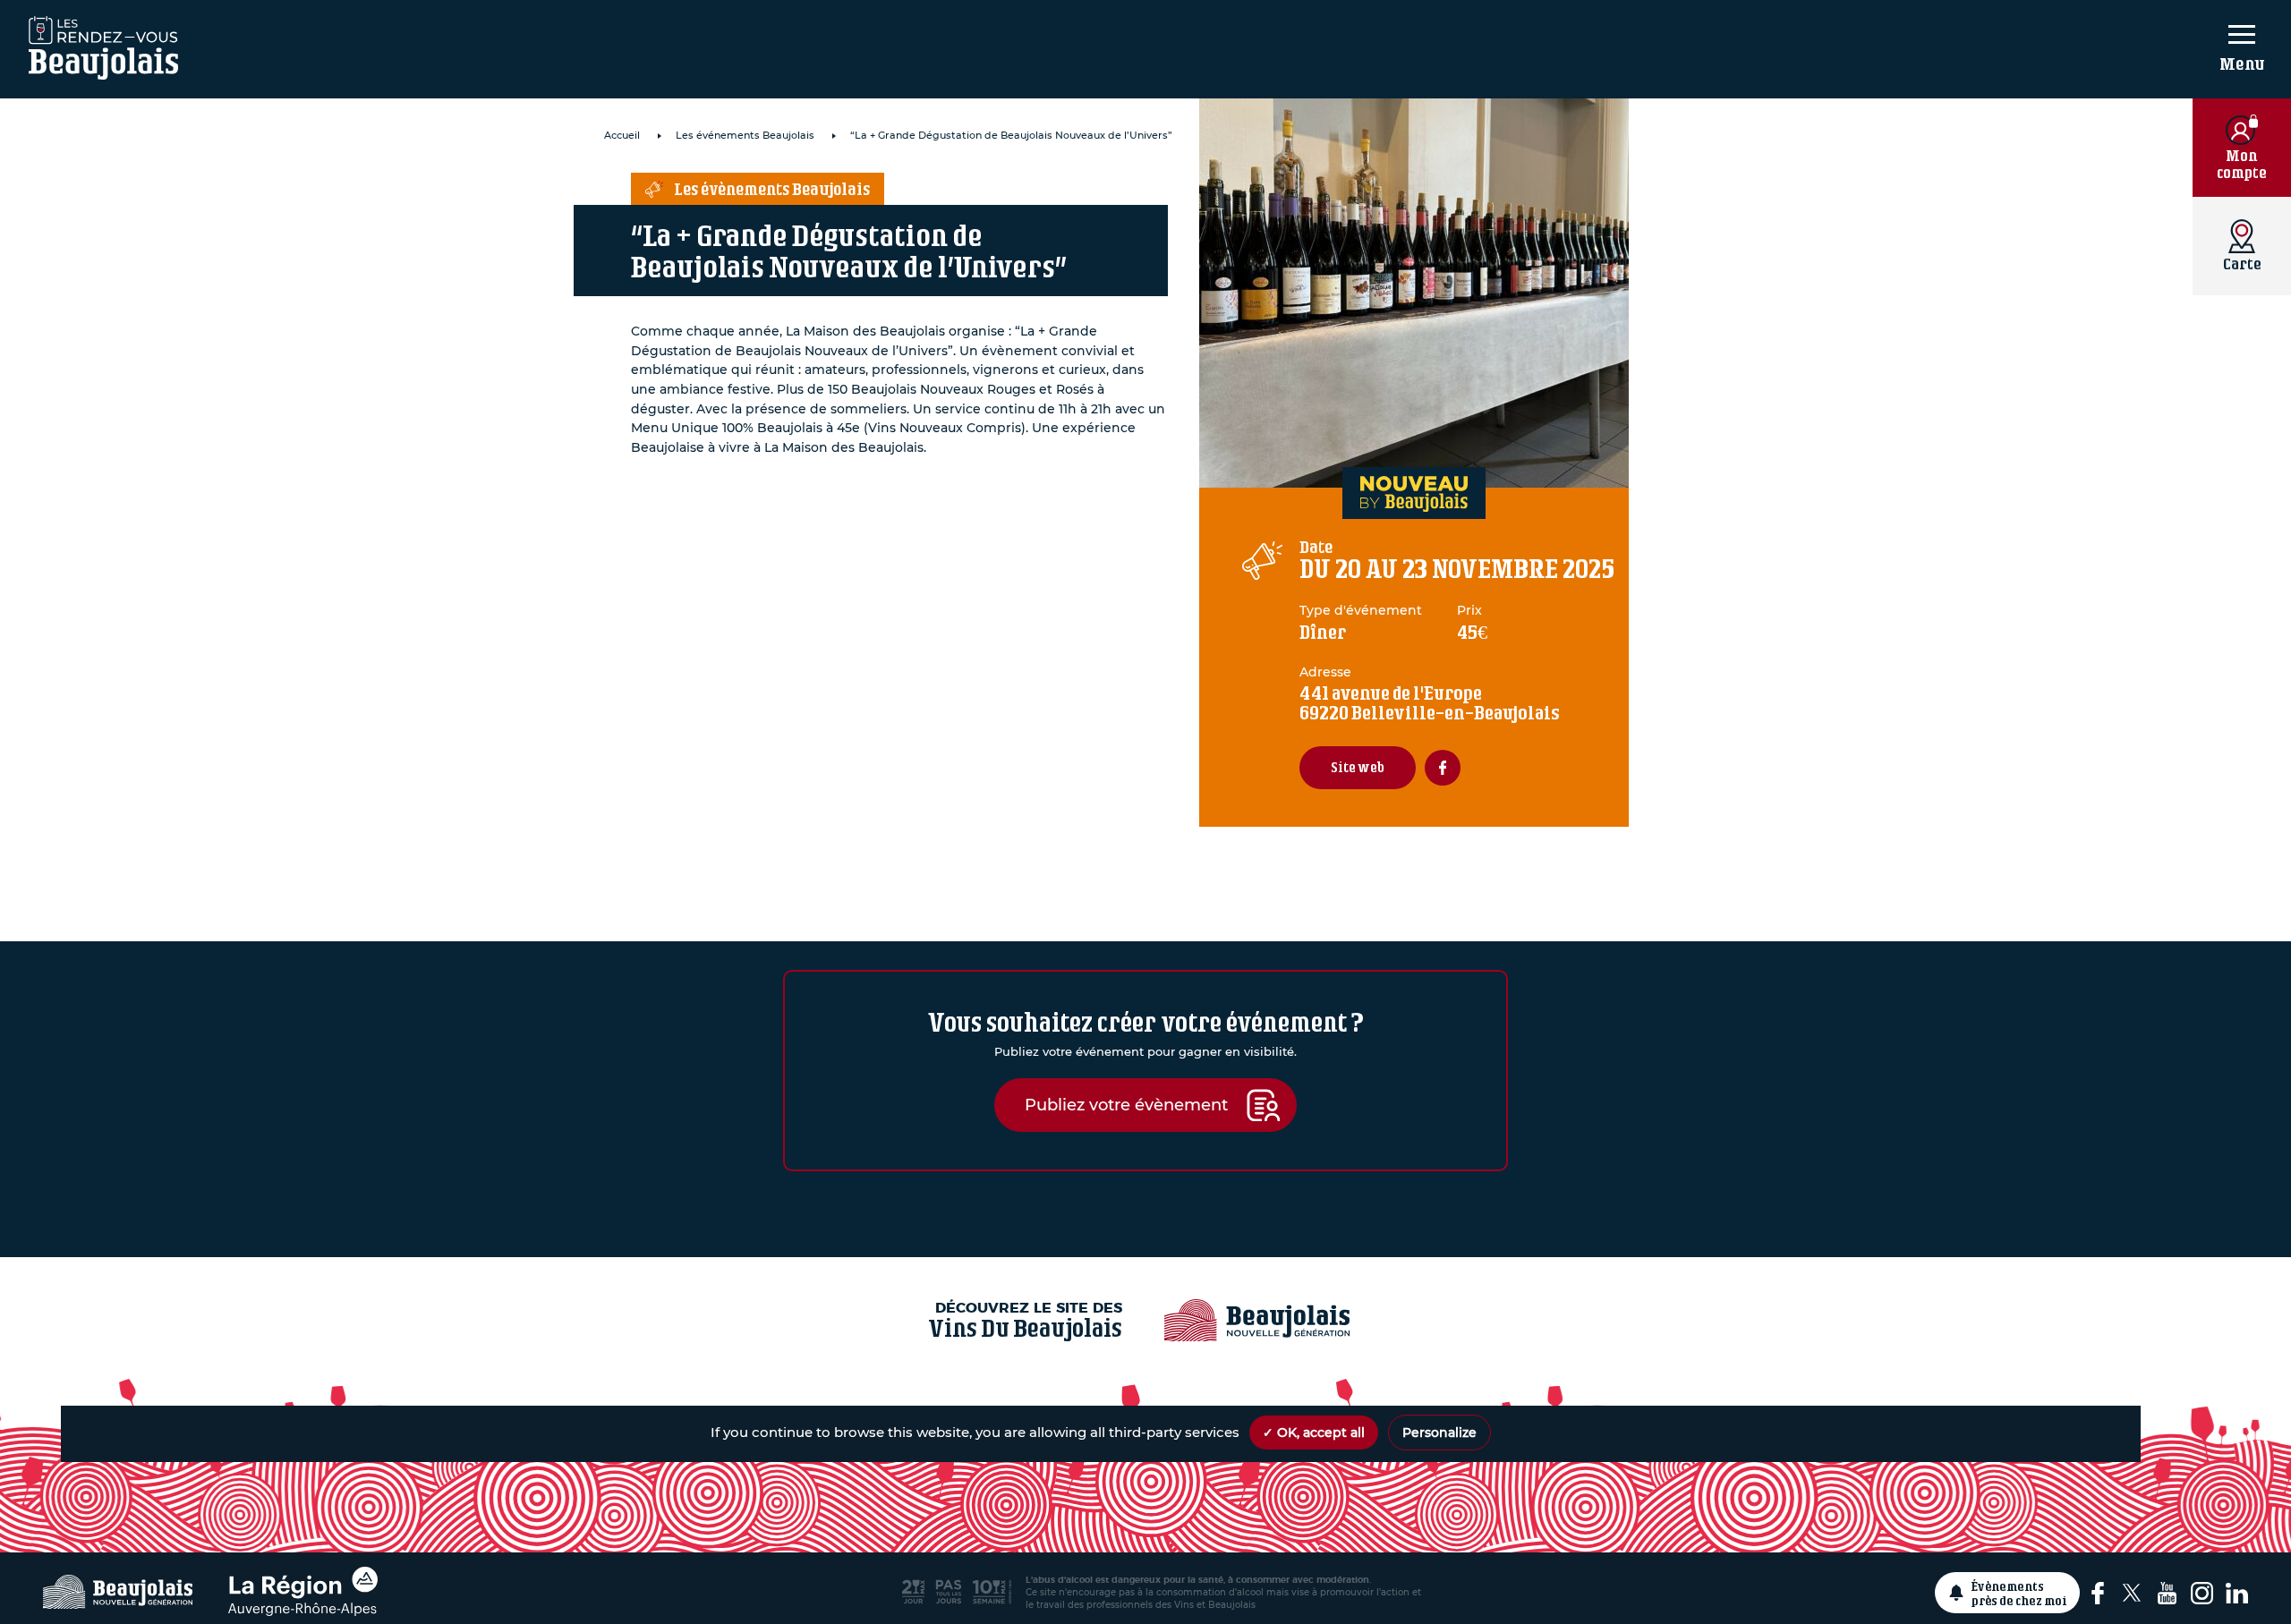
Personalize (1439, 1433)
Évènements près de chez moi (2019, 1593)
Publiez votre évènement (1126, 1105)
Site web (1358, 767)
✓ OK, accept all (1314, 1433)
